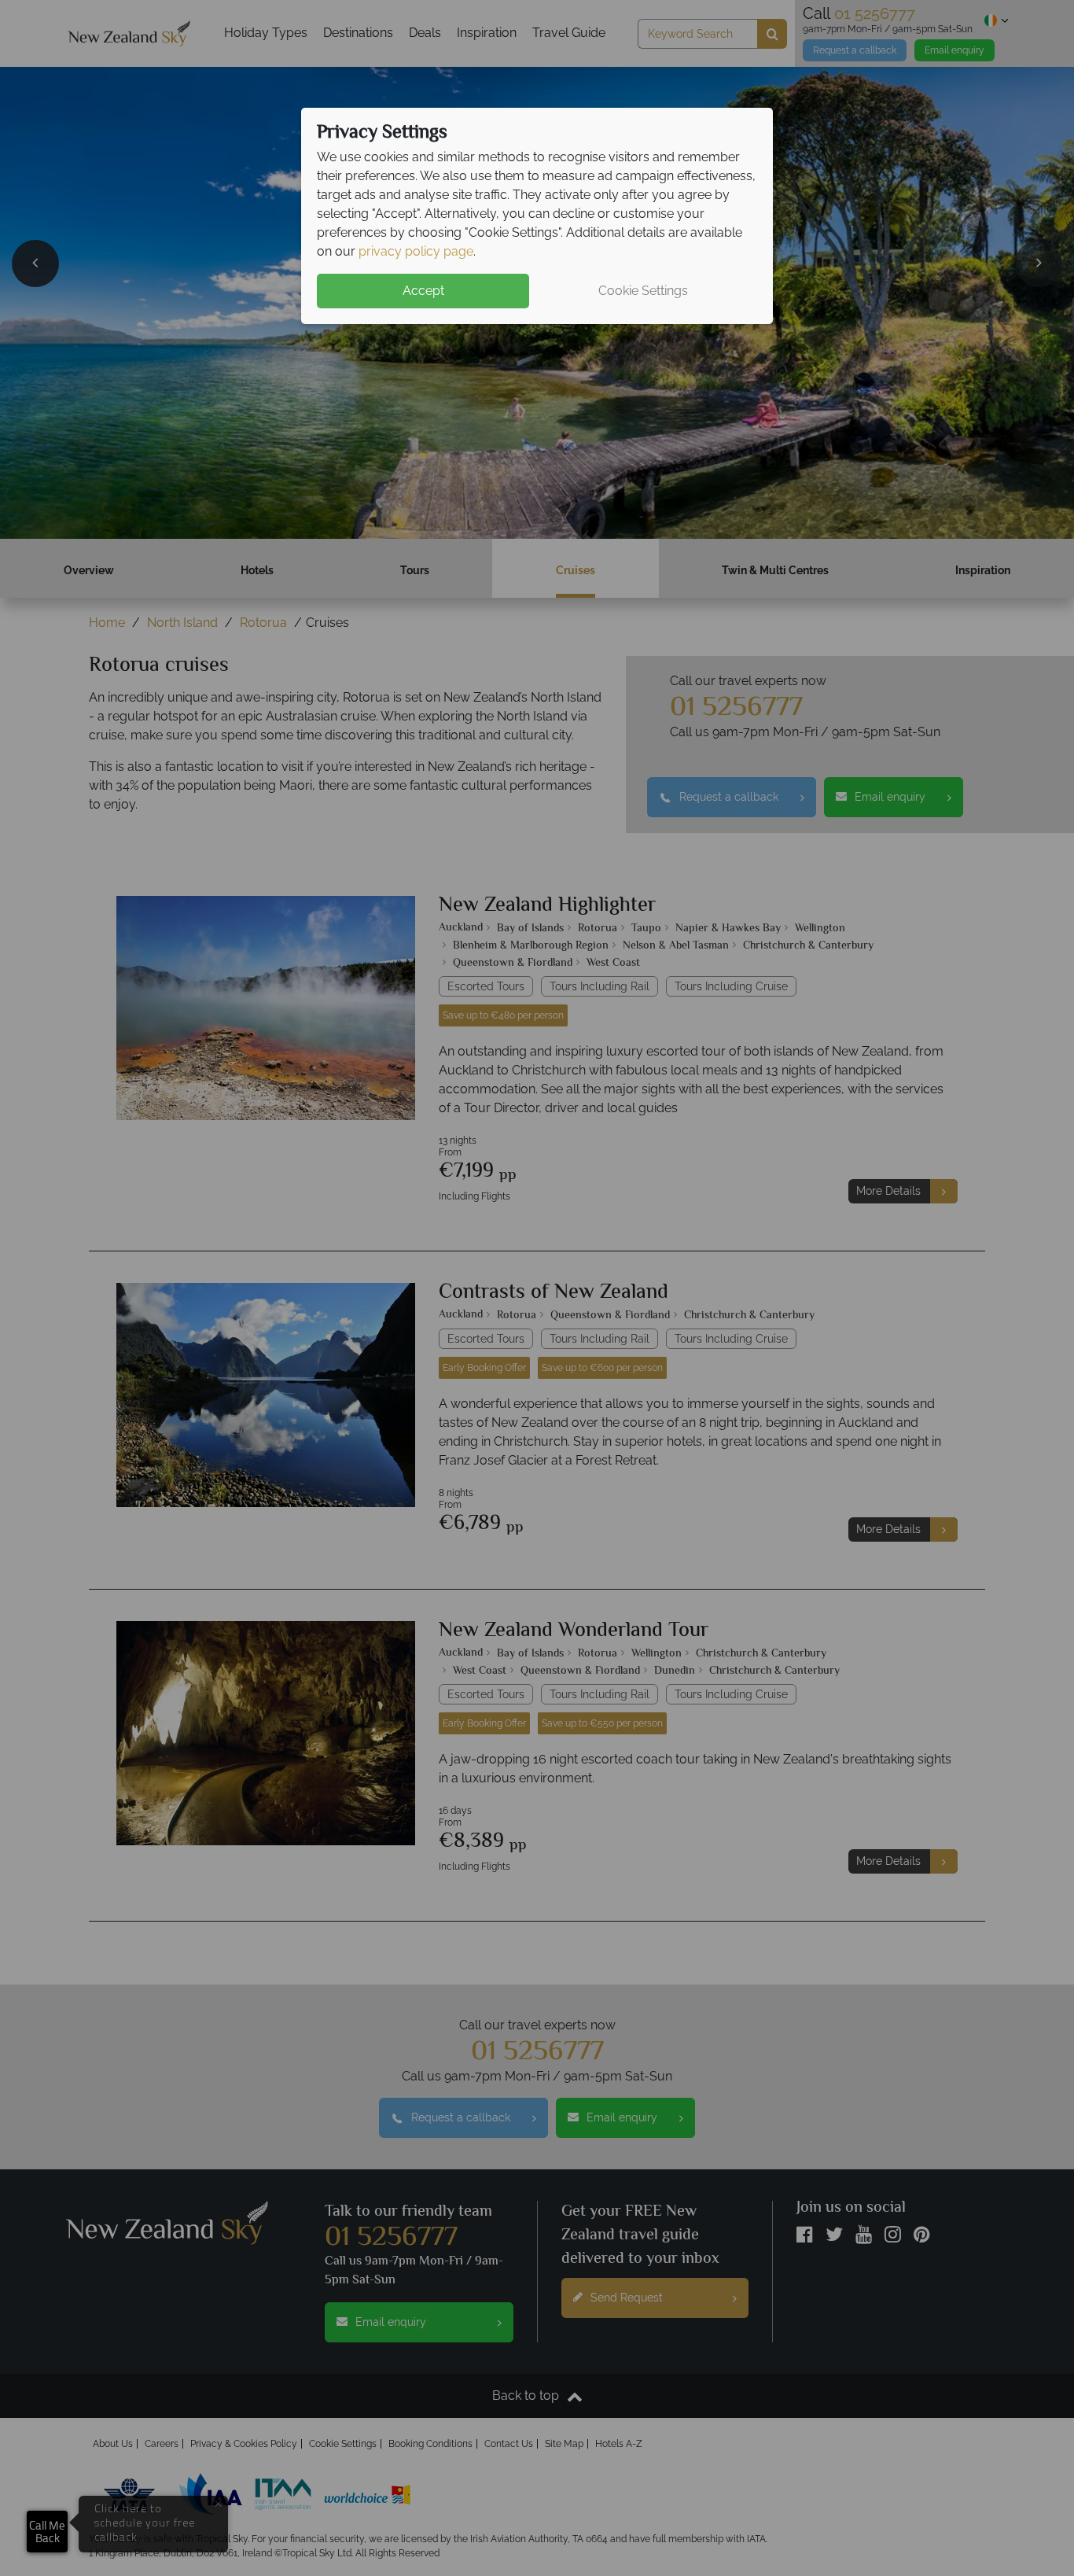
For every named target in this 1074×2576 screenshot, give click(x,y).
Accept (423, 291)
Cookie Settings (643, 291)
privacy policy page (416, 251)
